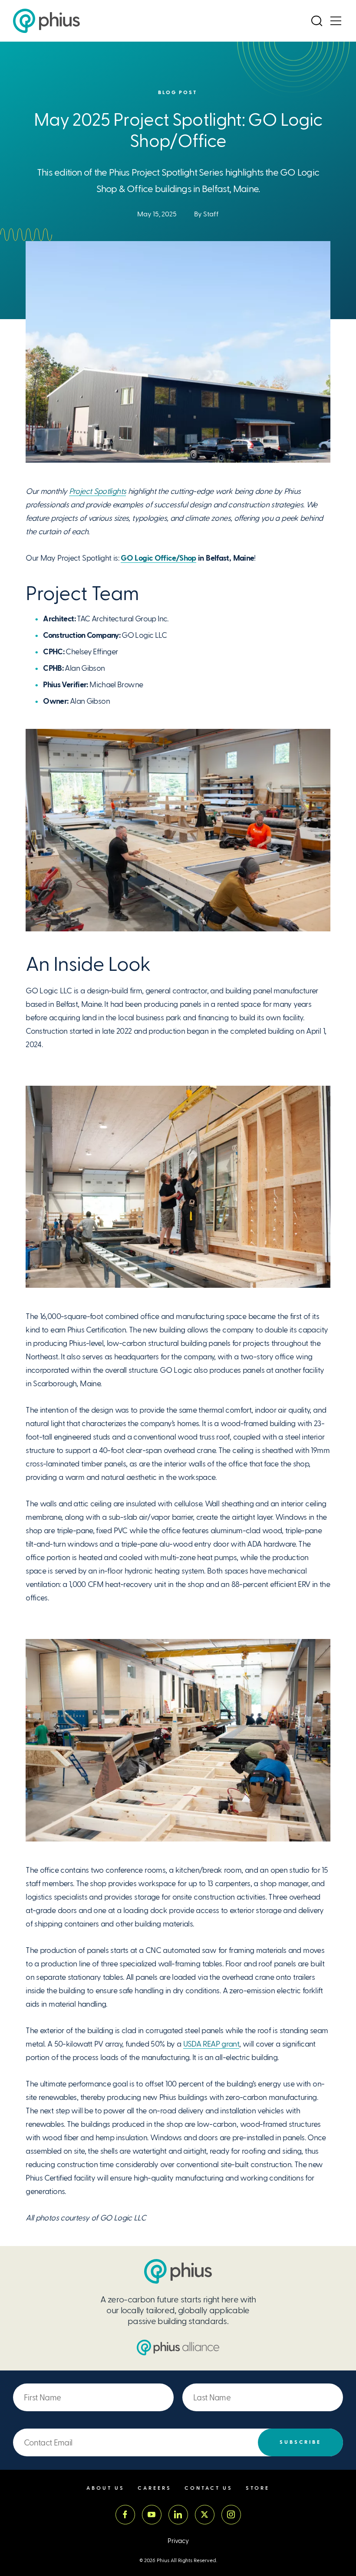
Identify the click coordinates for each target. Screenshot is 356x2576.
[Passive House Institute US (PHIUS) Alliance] (178, 2347)
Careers (155, 2488)
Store (258, 2488)
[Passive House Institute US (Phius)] (46, 21)
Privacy (178, 2541)
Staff (211, 214)
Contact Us (209, 2488)
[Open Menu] (336, 21)
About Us (105, 2488)
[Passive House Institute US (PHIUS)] (178, 2271)
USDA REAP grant (211, 2044)
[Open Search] (316, 21)
